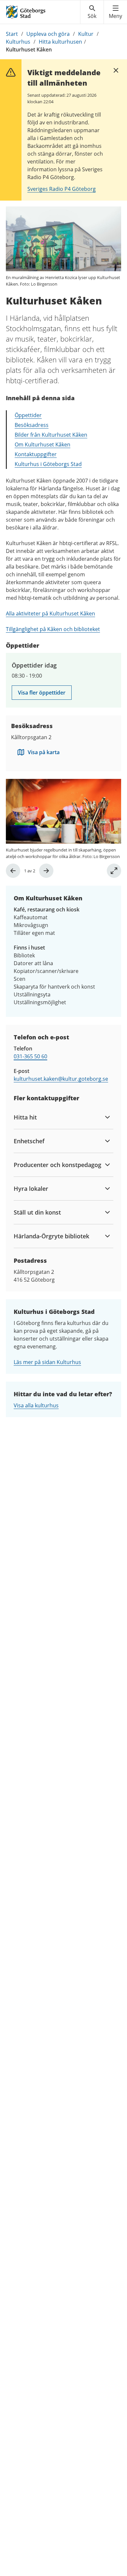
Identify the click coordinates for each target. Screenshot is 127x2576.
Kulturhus (18, 42)
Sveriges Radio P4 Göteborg (62, 189)
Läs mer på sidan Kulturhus (47, 1362)
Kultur (86, 34)
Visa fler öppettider (42, 693)
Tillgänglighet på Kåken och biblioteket (53, 629)
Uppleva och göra (48, 34)
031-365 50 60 (30, 1056)
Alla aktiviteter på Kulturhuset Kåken (50, 613)
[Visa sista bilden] (13, 871)
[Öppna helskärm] (114, 871)
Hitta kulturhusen (60, 42)
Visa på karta (44, 752)
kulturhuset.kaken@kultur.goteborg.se (61, 1079)
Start (12, 34)
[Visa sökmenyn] (92, 12)
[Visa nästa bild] (46, 871)
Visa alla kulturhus (36, 1405)
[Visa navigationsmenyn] (115, 12)
